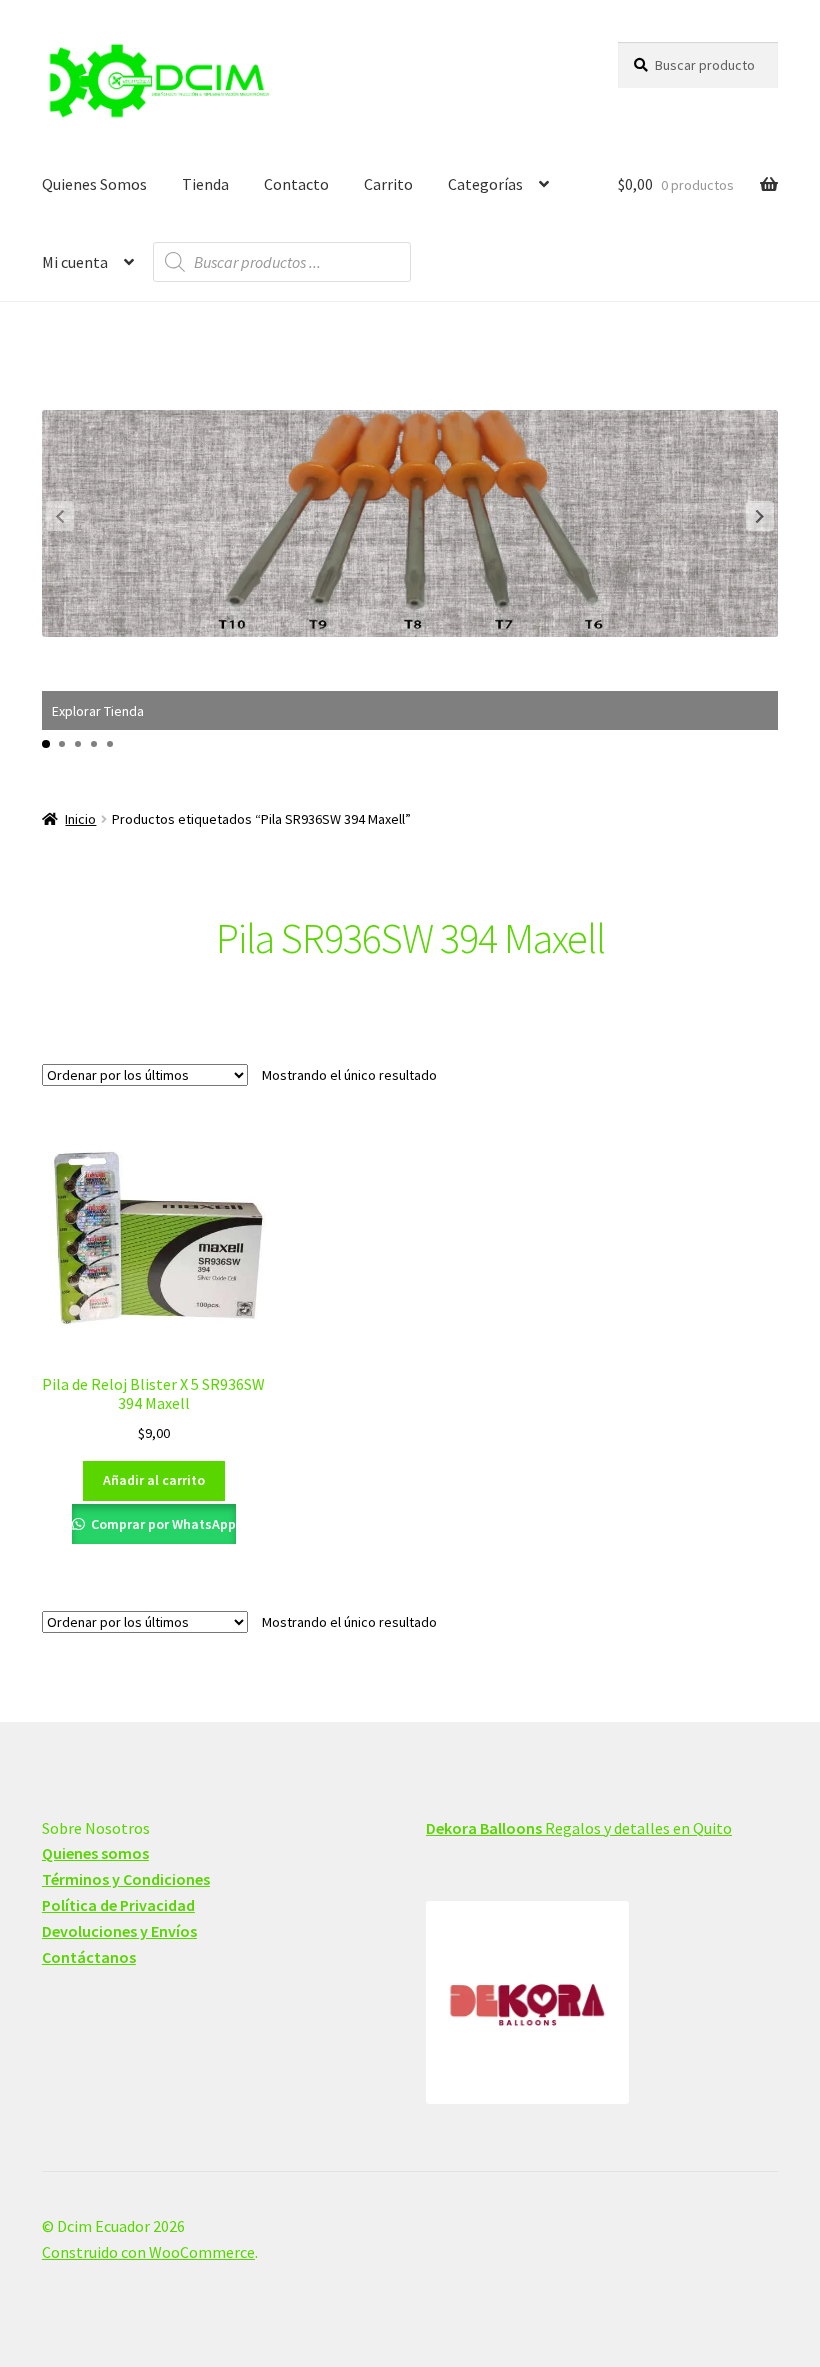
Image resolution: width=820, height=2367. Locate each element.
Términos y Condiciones (126, 1879)
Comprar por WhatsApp (161, 1524)
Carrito (388, 184)
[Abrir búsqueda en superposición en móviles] (282, 262)
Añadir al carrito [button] (154, 1480)
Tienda (205, 184)
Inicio (80, 819)
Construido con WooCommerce (148, 2252)
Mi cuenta (75, 262)
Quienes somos (95, 1853)
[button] (760, 516)
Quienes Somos (94, 184)
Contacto (296, 184)
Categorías (485, 184)
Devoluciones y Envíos (119, 1931)
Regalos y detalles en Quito (579, 1828)
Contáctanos (89, 1957)
